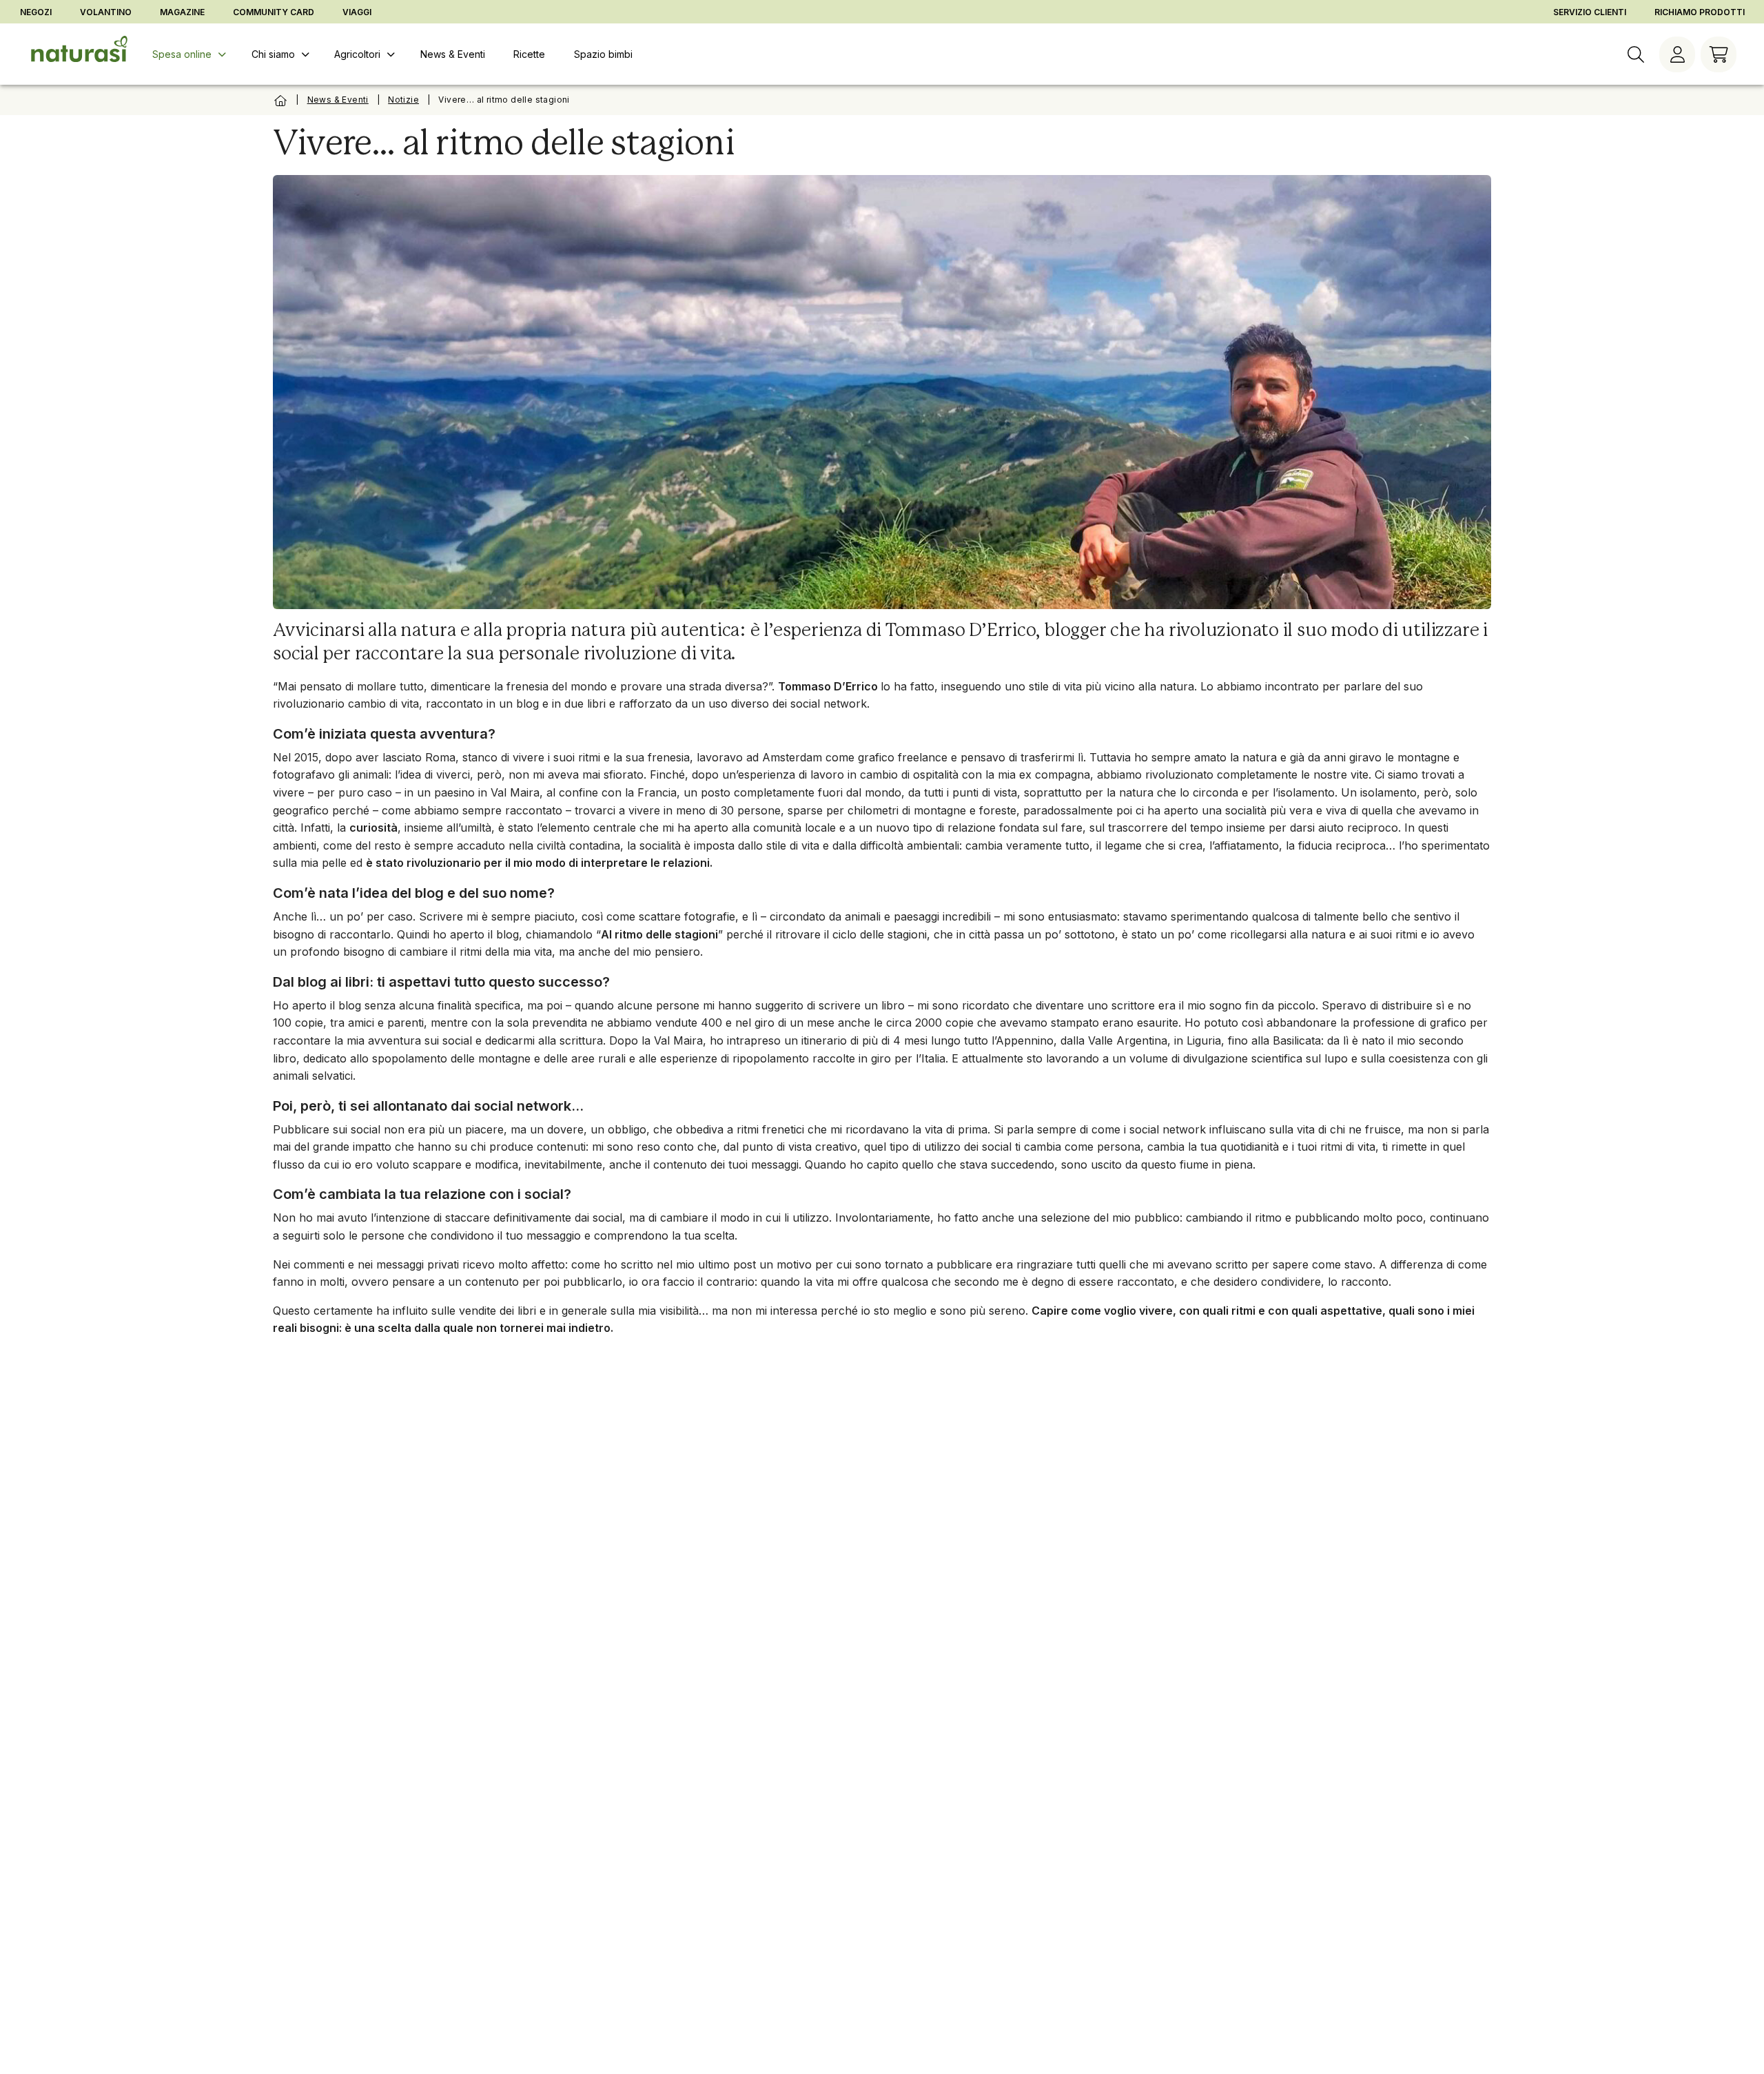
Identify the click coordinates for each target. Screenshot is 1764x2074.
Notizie (403, 100)
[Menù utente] (1677, 54)
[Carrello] (1719, 54)
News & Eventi (338, 100)
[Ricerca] (1636, 54)
